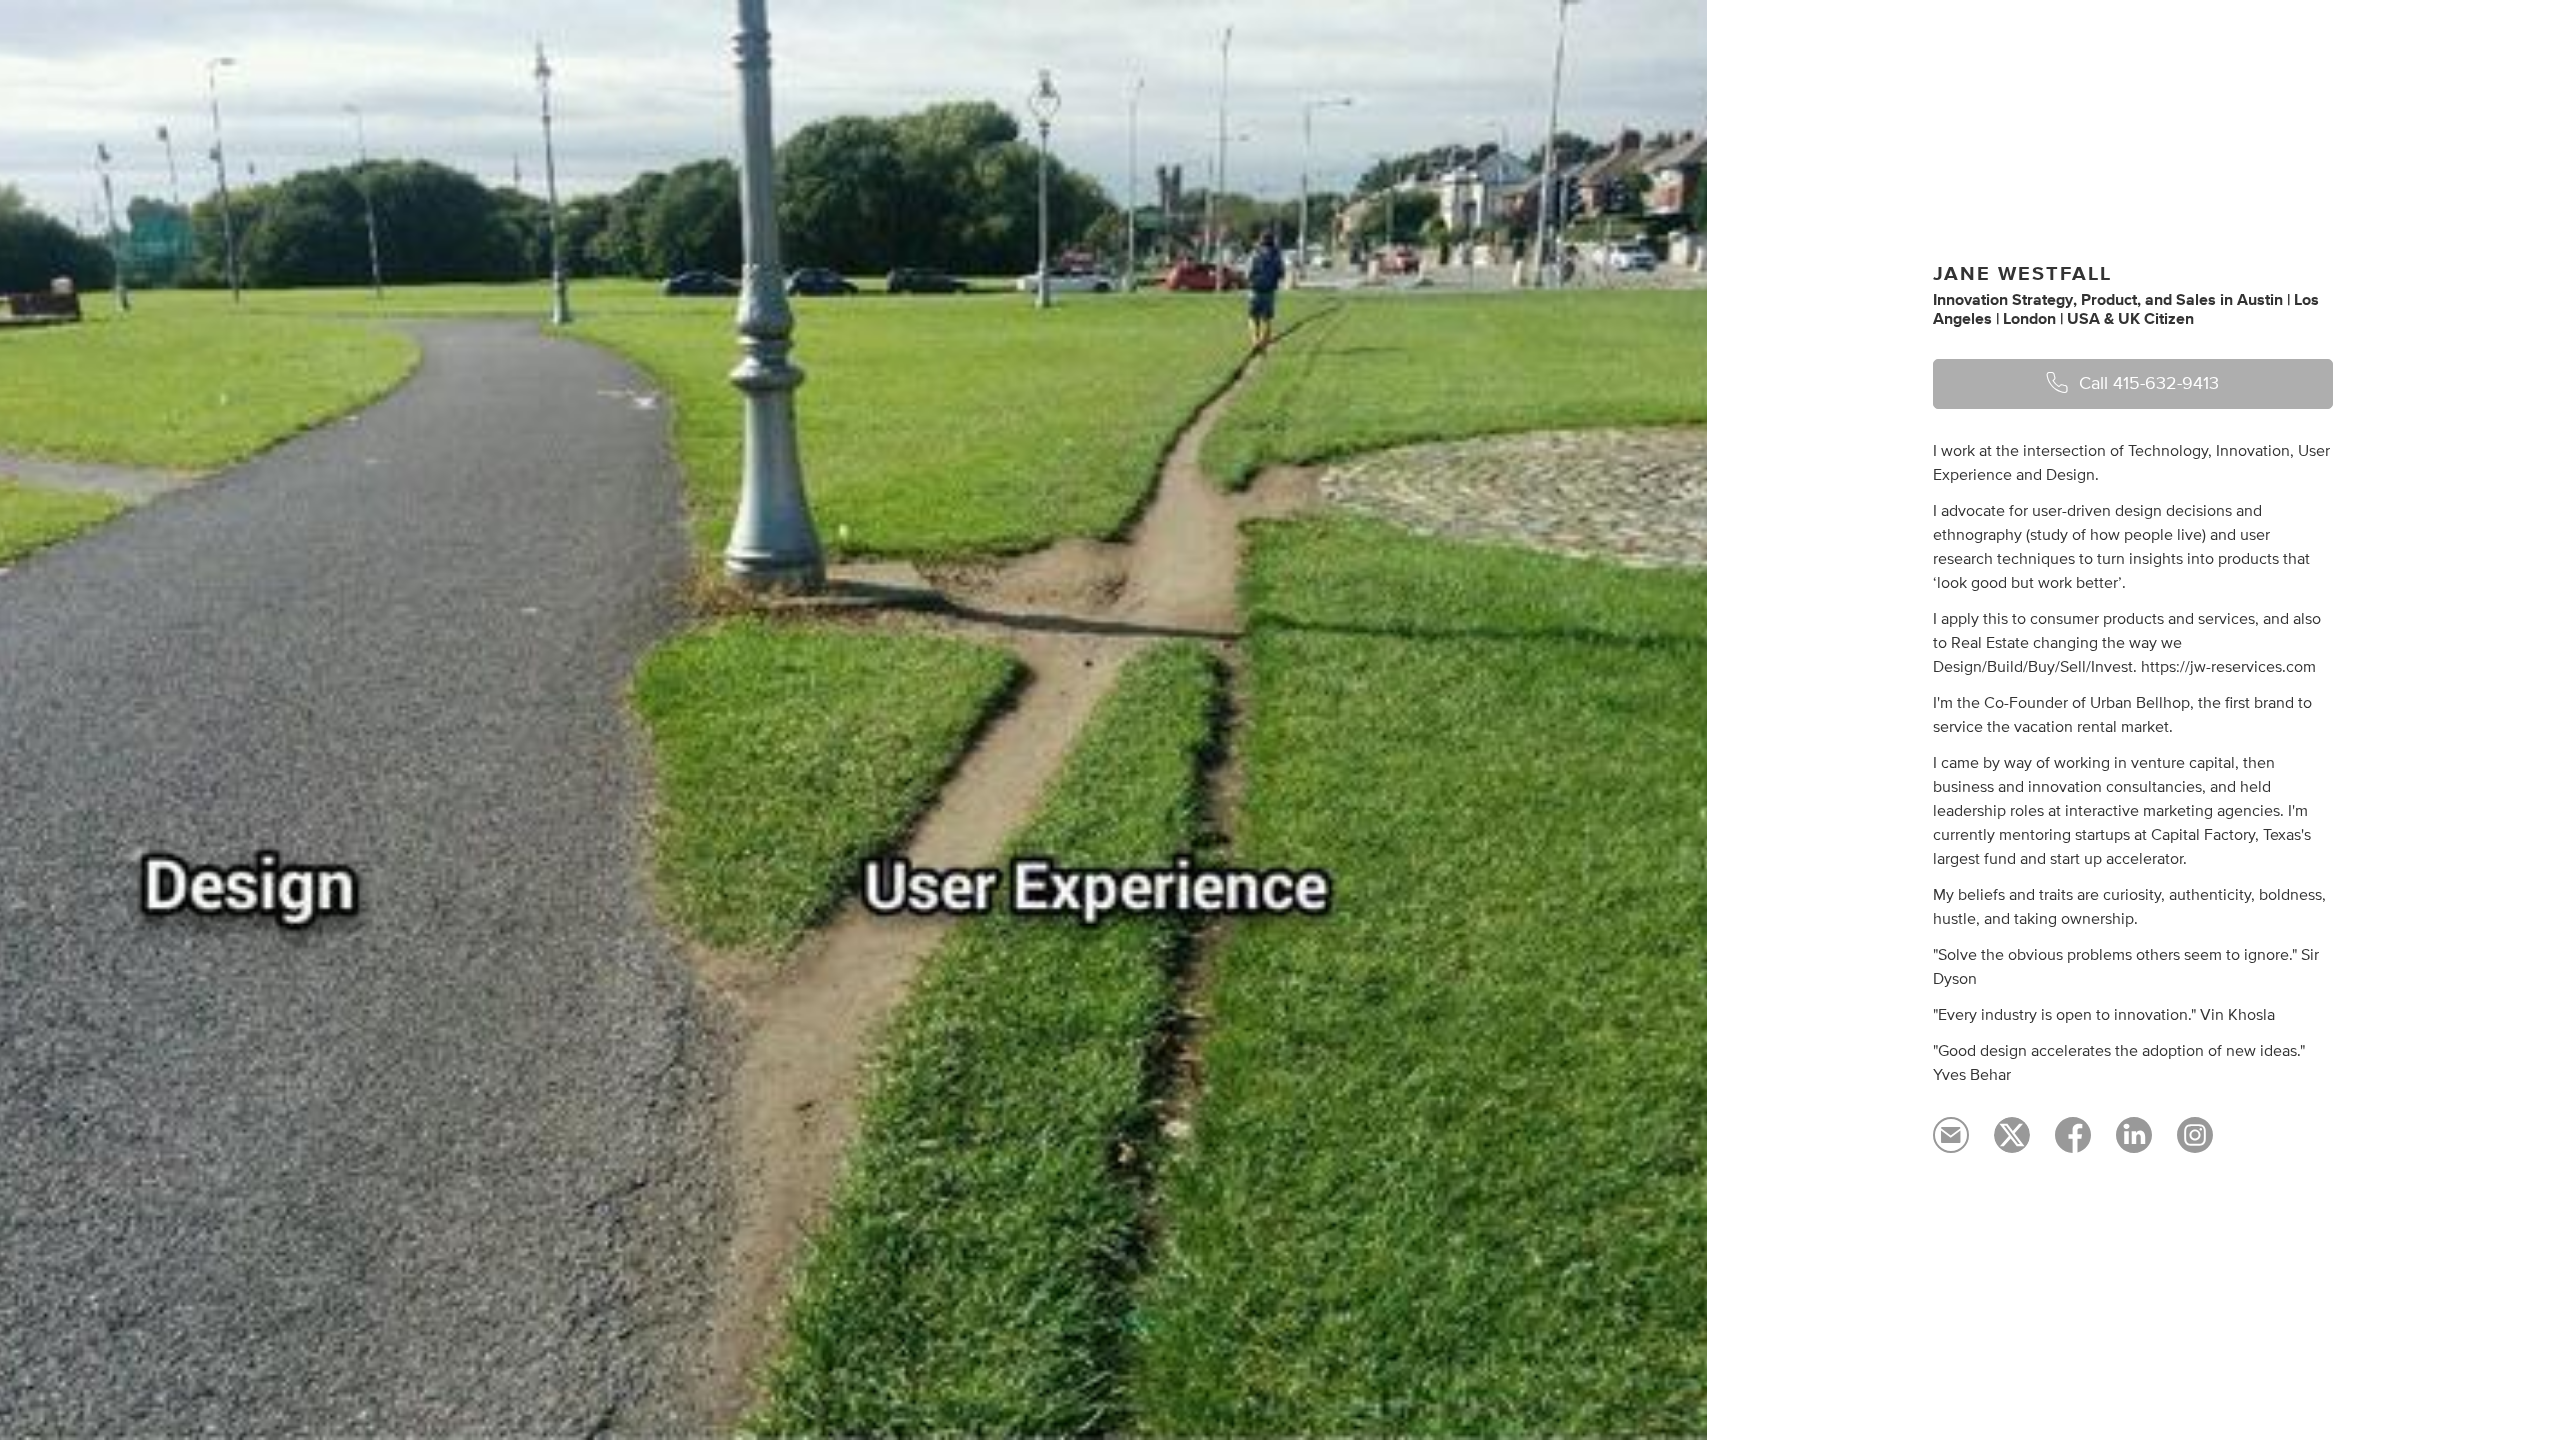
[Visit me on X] (2012, 1144)
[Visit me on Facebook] (2073, 1144)
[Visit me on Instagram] (2195, 1144)
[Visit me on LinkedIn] (2134, 1144)
